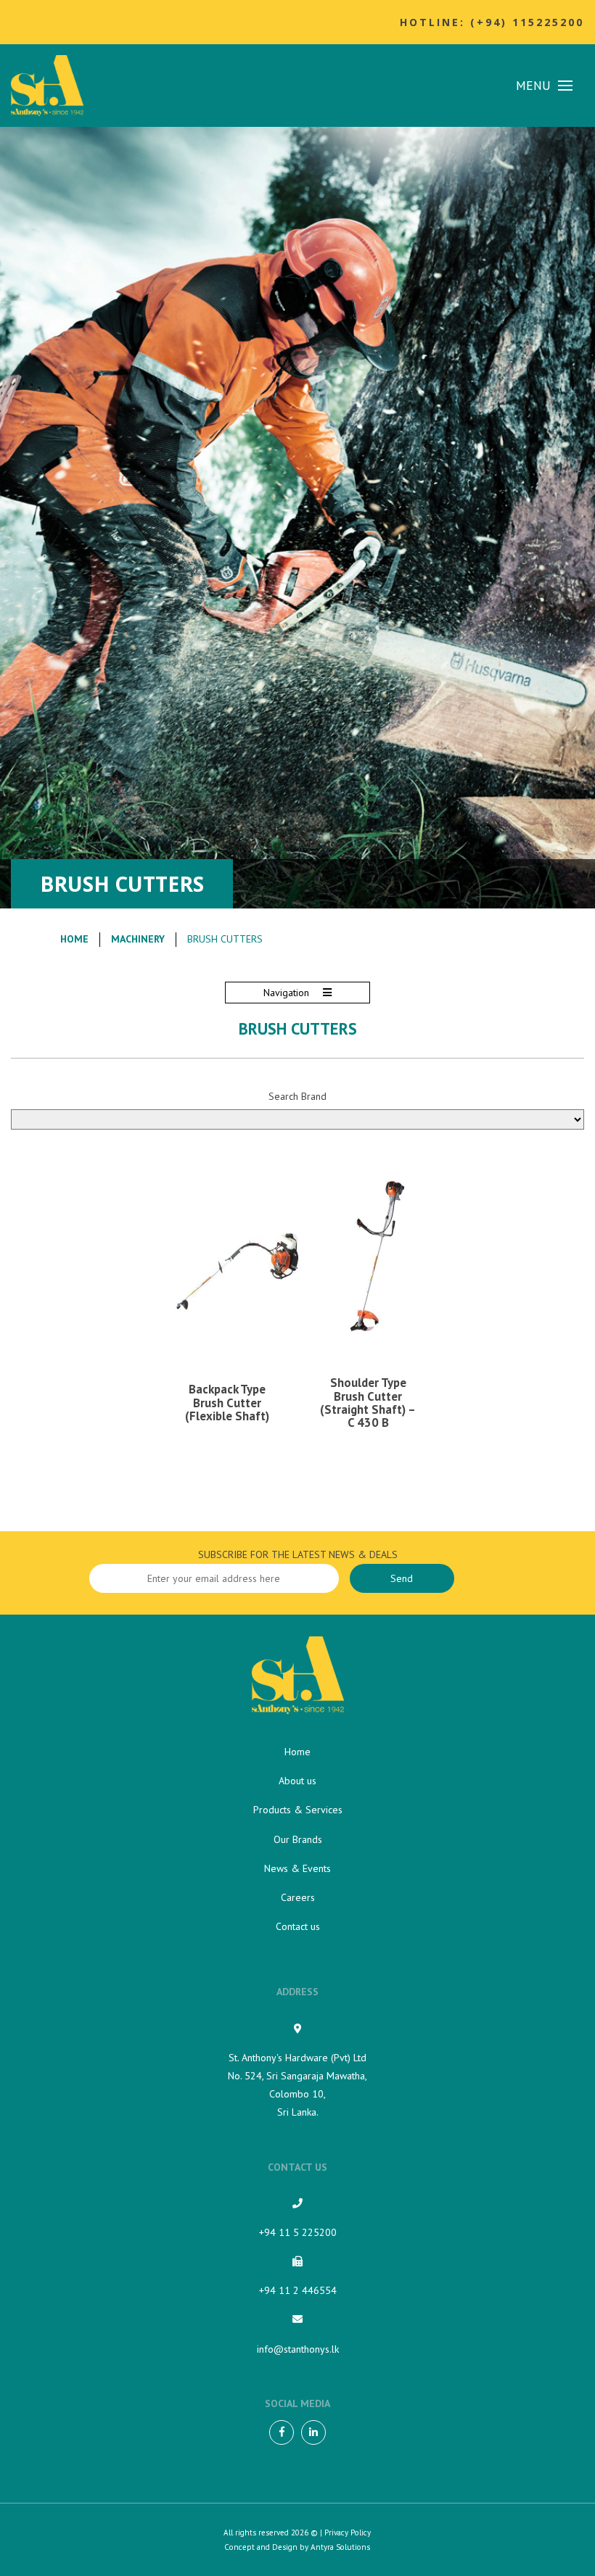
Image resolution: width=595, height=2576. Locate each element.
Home (74, 939)
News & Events (297, 1868)
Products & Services (298, 1810)
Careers (298, 1897)
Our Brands (298, 1839)
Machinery (138, 939)
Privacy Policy (348, 2532)
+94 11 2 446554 (298, 2290)
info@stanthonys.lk (298, 2349)
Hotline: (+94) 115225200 (492, 22)
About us (297, 1781)
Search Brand (297, 1096)
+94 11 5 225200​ (298, 2232)
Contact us (298, 1926)
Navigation (288, 993)
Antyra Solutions (340, 2547)
